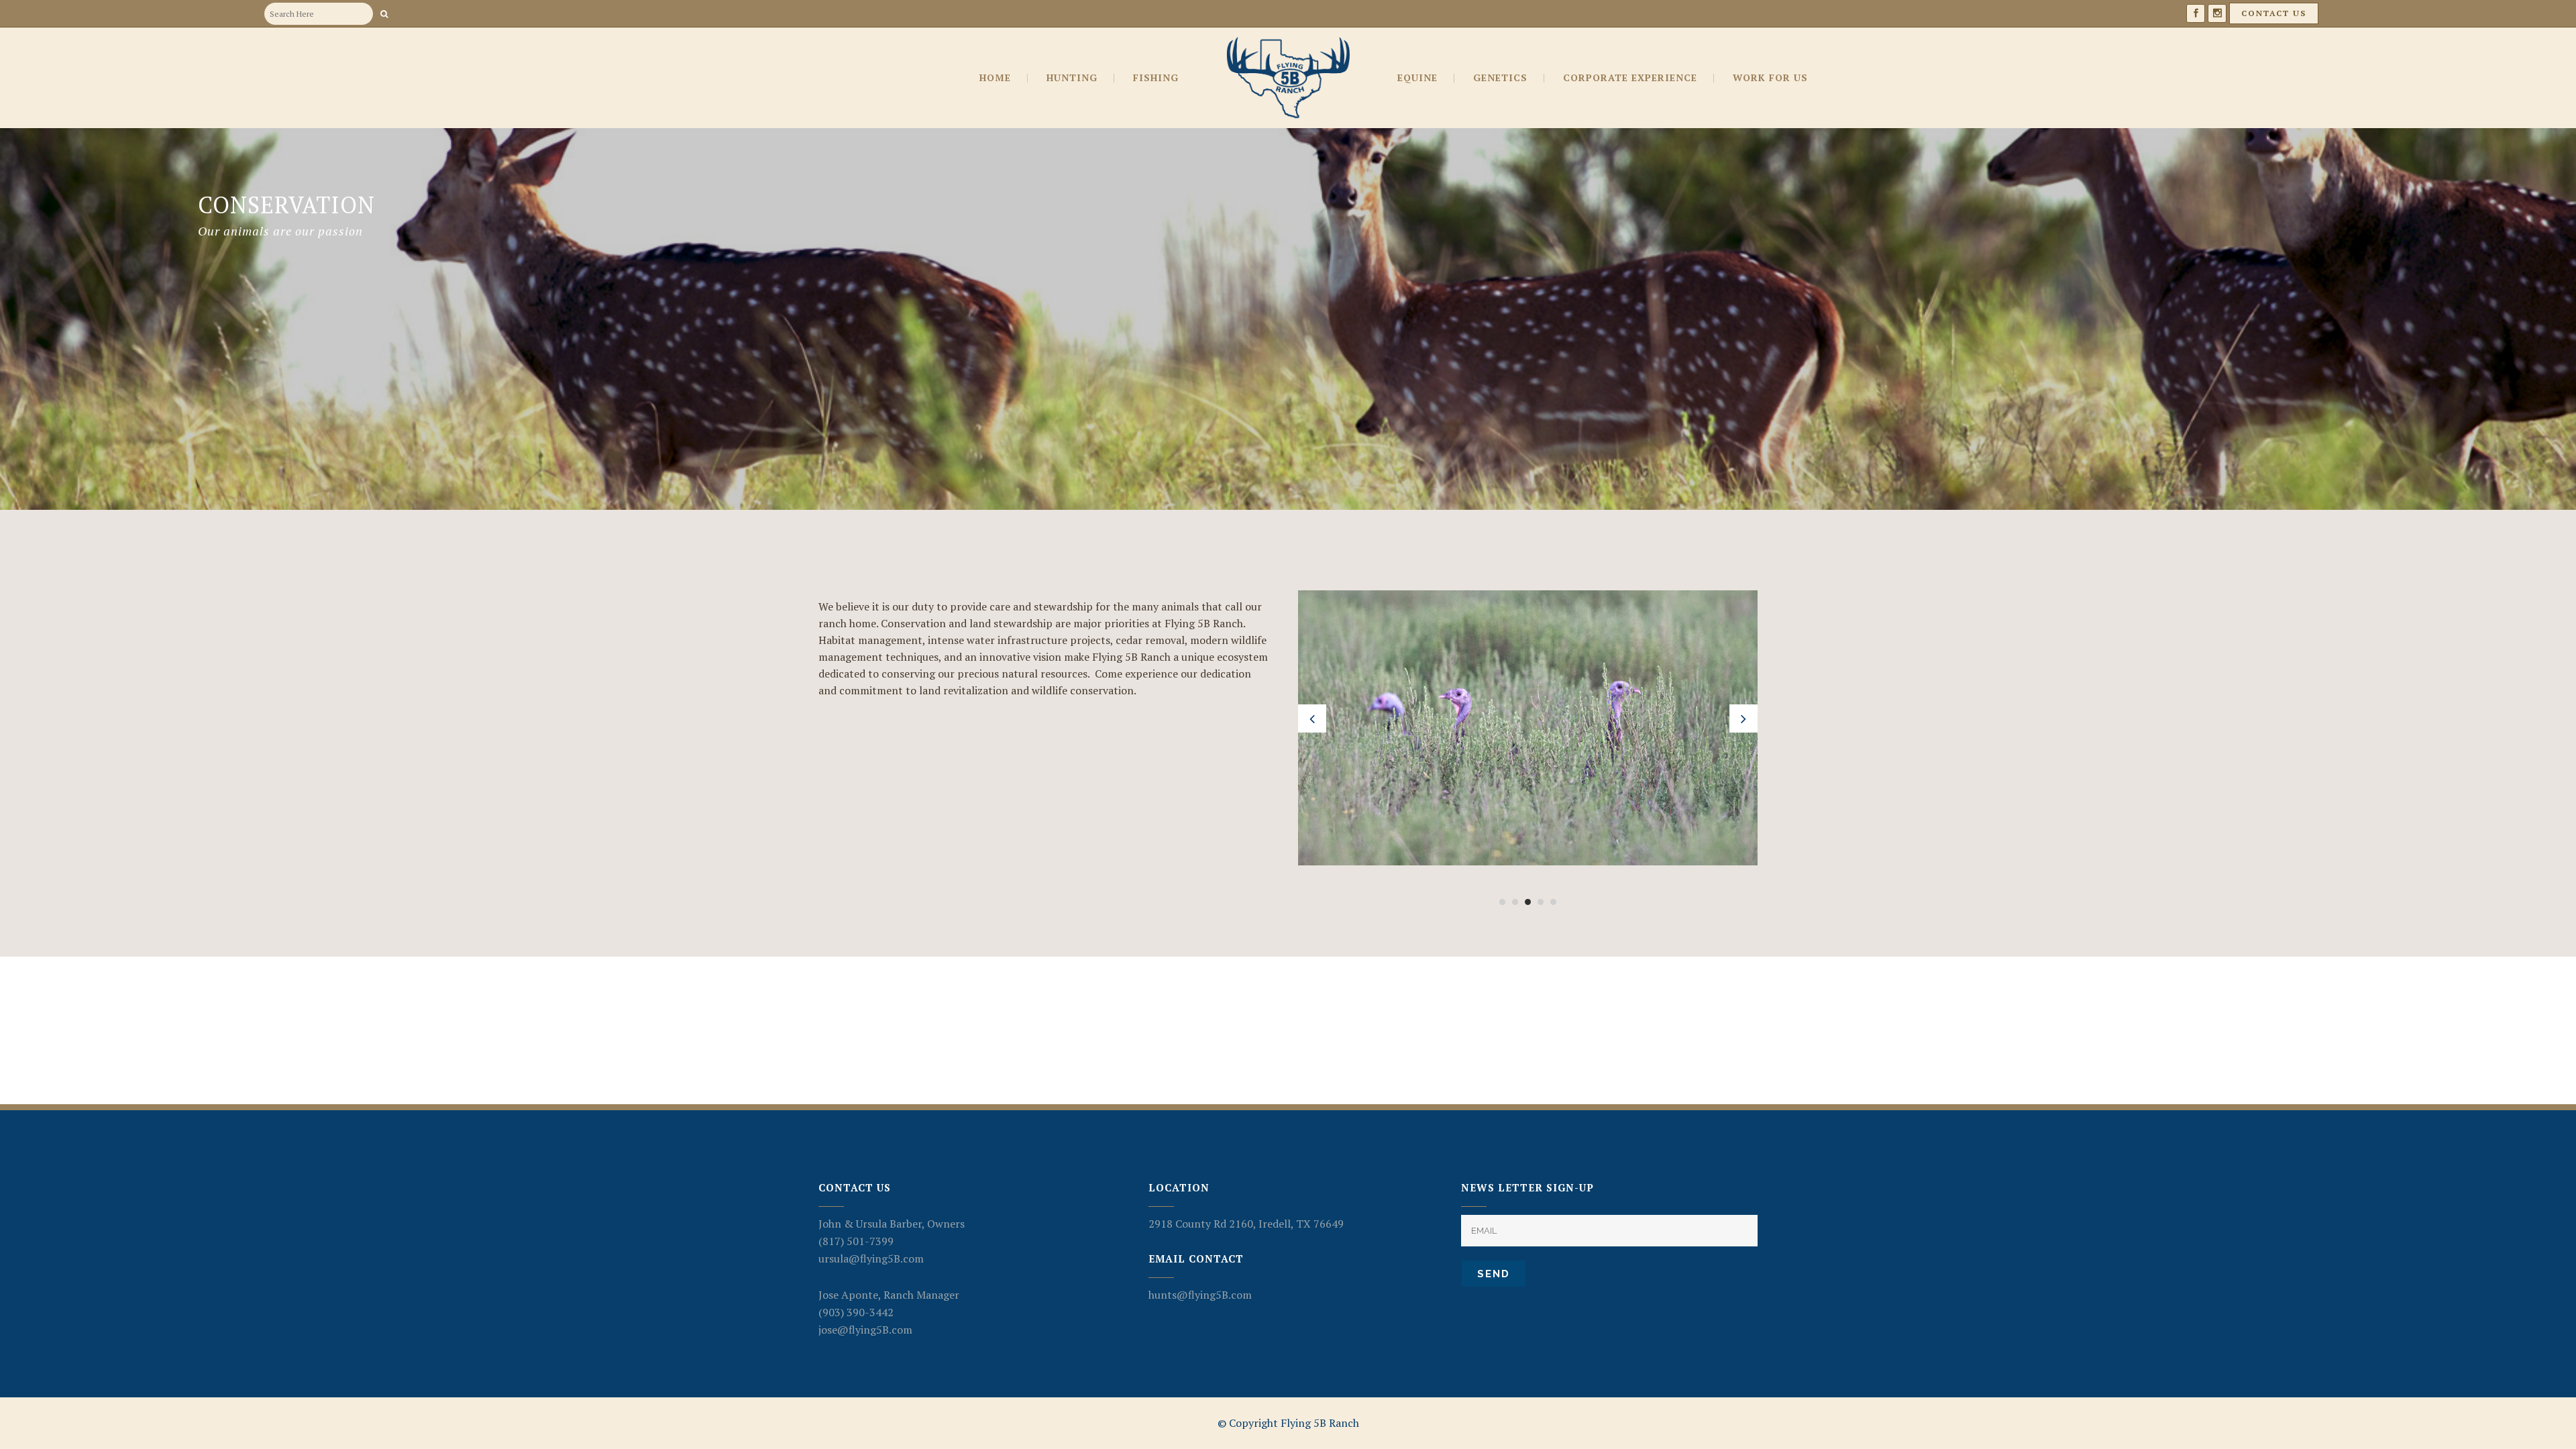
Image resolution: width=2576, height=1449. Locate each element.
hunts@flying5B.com (1200, 1295)
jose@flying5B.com (865, 1330)
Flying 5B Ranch (1320, 1423)
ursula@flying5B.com (871, 1258)
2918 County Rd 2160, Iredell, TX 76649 (1246, 1224)
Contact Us (2274, 13)
